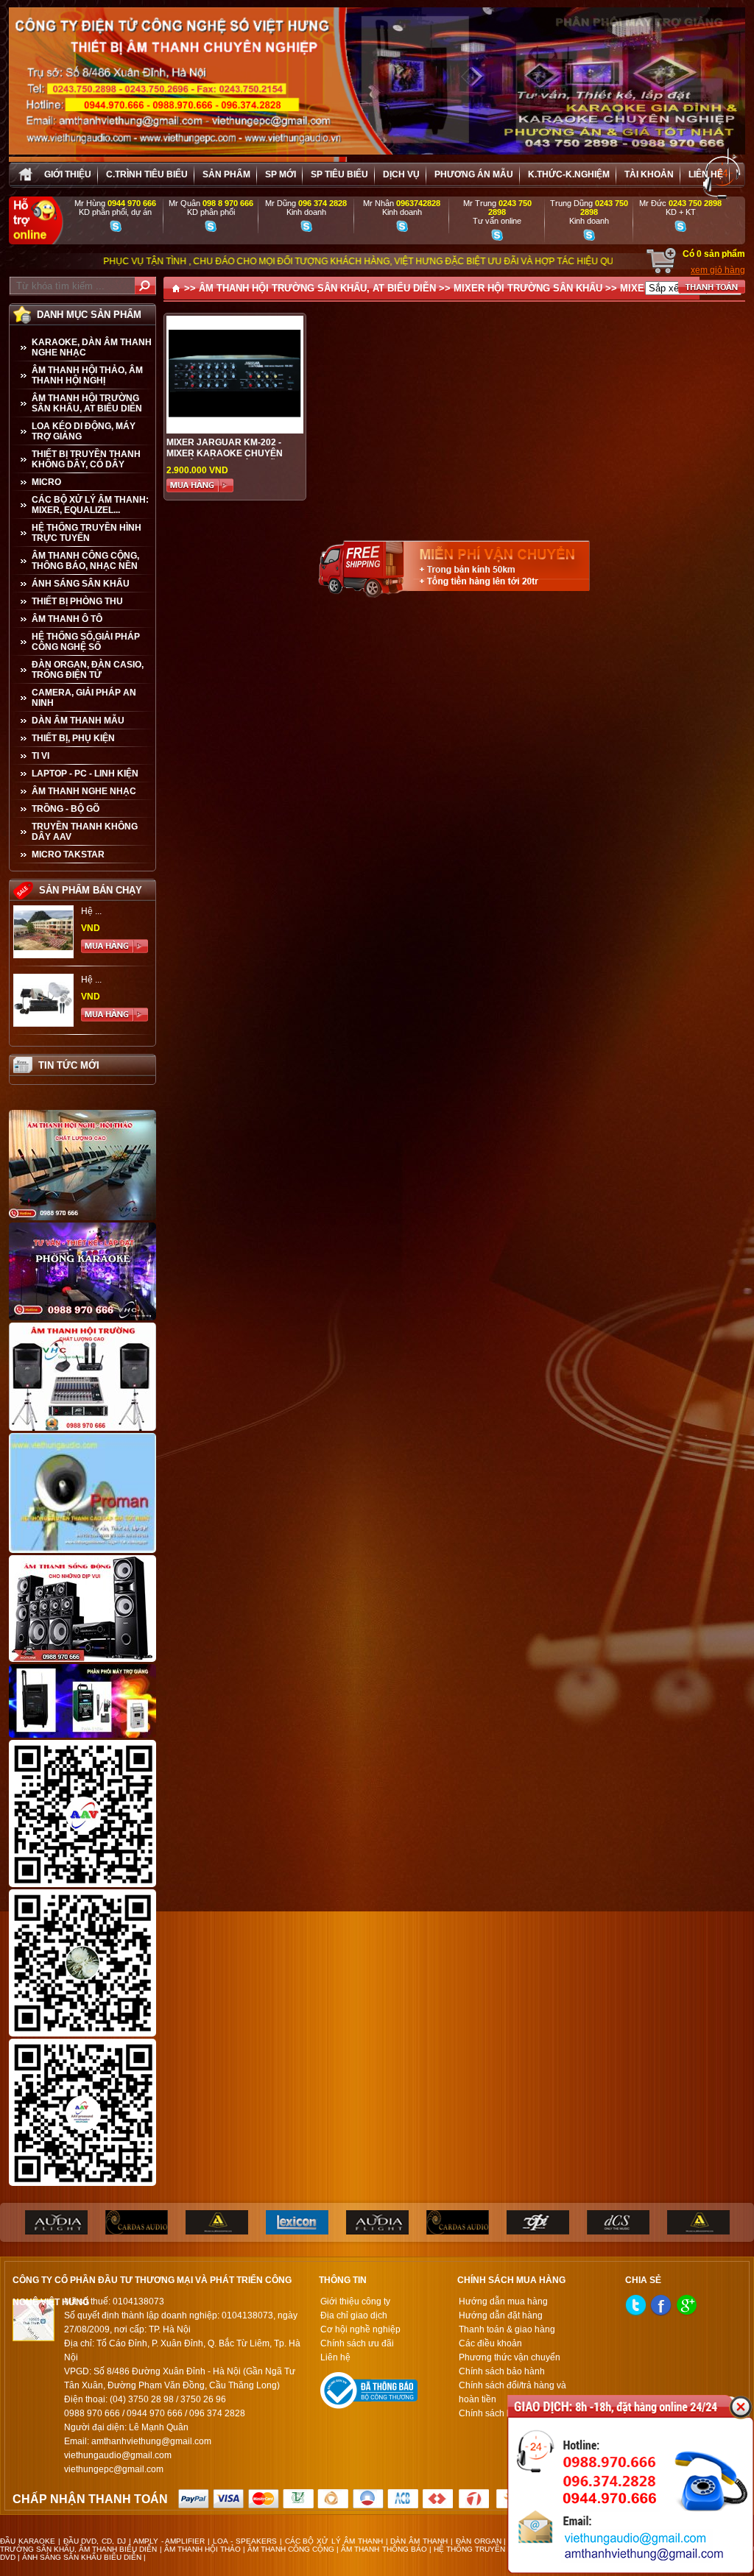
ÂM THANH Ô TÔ (67, 619)
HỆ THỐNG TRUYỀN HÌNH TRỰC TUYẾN (87, 533)
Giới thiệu (68, 174)
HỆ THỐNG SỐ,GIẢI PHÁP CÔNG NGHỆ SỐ (86, 642)
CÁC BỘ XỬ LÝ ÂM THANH (334, 2541)
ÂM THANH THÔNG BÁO (384, 2549)
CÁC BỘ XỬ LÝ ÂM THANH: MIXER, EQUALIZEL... (90, 505)
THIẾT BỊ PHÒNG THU (77, 601)
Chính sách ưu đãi (357, 2343)
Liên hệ (706, 174)
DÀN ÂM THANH (419, 2541)
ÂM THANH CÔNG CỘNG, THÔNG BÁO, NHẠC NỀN (85, 561)
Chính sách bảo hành (502, 2371)
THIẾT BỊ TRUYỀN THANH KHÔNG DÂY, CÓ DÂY (86, 459)
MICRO (46, 482)
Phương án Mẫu (474, 174)
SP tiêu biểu (339, 174)
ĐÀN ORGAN (479, 2541)
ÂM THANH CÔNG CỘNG (291, 2549)
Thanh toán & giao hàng (507, 2329)
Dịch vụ (401, 174)
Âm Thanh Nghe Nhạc (84, 791)
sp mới (281, 174)
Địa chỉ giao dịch (354, 2315)
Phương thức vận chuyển (510, 2357)
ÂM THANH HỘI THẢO (202, 2549)
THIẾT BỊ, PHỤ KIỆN (73, 738)
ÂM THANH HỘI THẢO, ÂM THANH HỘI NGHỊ (87, 375)
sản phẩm (226, 174)
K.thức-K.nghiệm (569, 174)
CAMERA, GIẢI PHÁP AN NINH (84, 698)
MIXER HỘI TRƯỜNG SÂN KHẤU (528, 288)
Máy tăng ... (104, 911)
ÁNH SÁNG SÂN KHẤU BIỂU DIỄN (82, 2557)
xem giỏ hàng (718, 270)
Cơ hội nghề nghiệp (360, 2329)
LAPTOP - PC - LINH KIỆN (85, 774)
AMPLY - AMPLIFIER (169, 2541)
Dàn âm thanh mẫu (78, 721)
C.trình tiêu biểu (147, 174)
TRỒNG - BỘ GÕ (66, 809)
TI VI (40, 756)
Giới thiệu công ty (355, 2301)
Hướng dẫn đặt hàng (501, 2315)
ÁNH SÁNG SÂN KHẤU (81, 584)
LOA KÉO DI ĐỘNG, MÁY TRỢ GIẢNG (84, 431)
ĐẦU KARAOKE (28, 2541)
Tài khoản (649, 174)
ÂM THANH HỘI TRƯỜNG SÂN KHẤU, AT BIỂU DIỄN (87, 403)
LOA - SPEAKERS (245, 2541)
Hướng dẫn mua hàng (503, 2301)
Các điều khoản (490, 2343)
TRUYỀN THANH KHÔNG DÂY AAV (85, 832)
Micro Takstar (68, 854)
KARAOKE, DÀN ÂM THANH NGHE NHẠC (92, 347)
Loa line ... (102, 980)
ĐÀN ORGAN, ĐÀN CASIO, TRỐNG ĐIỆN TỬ (88, 670)
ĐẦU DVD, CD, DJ (95, 2541)
